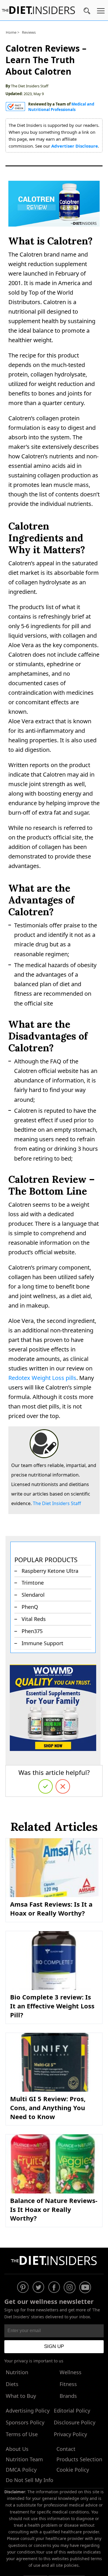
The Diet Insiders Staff (30, 86)
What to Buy (21, 2396)
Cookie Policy (73, 2470)
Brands (68, 2396)
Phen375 (32, 1631)
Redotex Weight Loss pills (42, 1378)
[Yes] (46, 1786)
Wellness (71, 2372)
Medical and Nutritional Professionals (61, 107)
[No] (63, 1786)
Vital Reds (34, 1619)
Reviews (29, 32)
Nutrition (17, 2372)
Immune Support (42, 1643)
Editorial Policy (72, 2411)
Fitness (68, 2384)
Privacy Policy (70, 2434)
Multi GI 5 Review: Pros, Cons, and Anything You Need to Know (48, 2108)
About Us (17, 2449)
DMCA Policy (21, 2470)
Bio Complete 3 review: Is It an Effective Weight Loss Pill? (52, 2006)
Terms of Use (22, 2434)
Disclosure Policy (75, 2422)
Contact (66, 2449)
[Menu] (101, 12)
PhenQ (30, 1607)
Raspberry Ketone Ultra (50, 1571)
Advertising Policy (28, 2411)
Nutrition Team (24, 2459)
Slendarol (33, 1595)
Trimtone (33, 1583)
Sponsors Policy (25, 2422)
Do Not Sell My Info (30, 2480)
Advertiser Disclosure (75, 146)
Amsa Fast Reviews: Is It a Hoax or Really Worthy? (51, 1909)
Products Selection (79, 2459)
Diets (12, 2384)
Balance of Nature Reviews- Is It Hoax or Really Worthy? (54, 2209)
